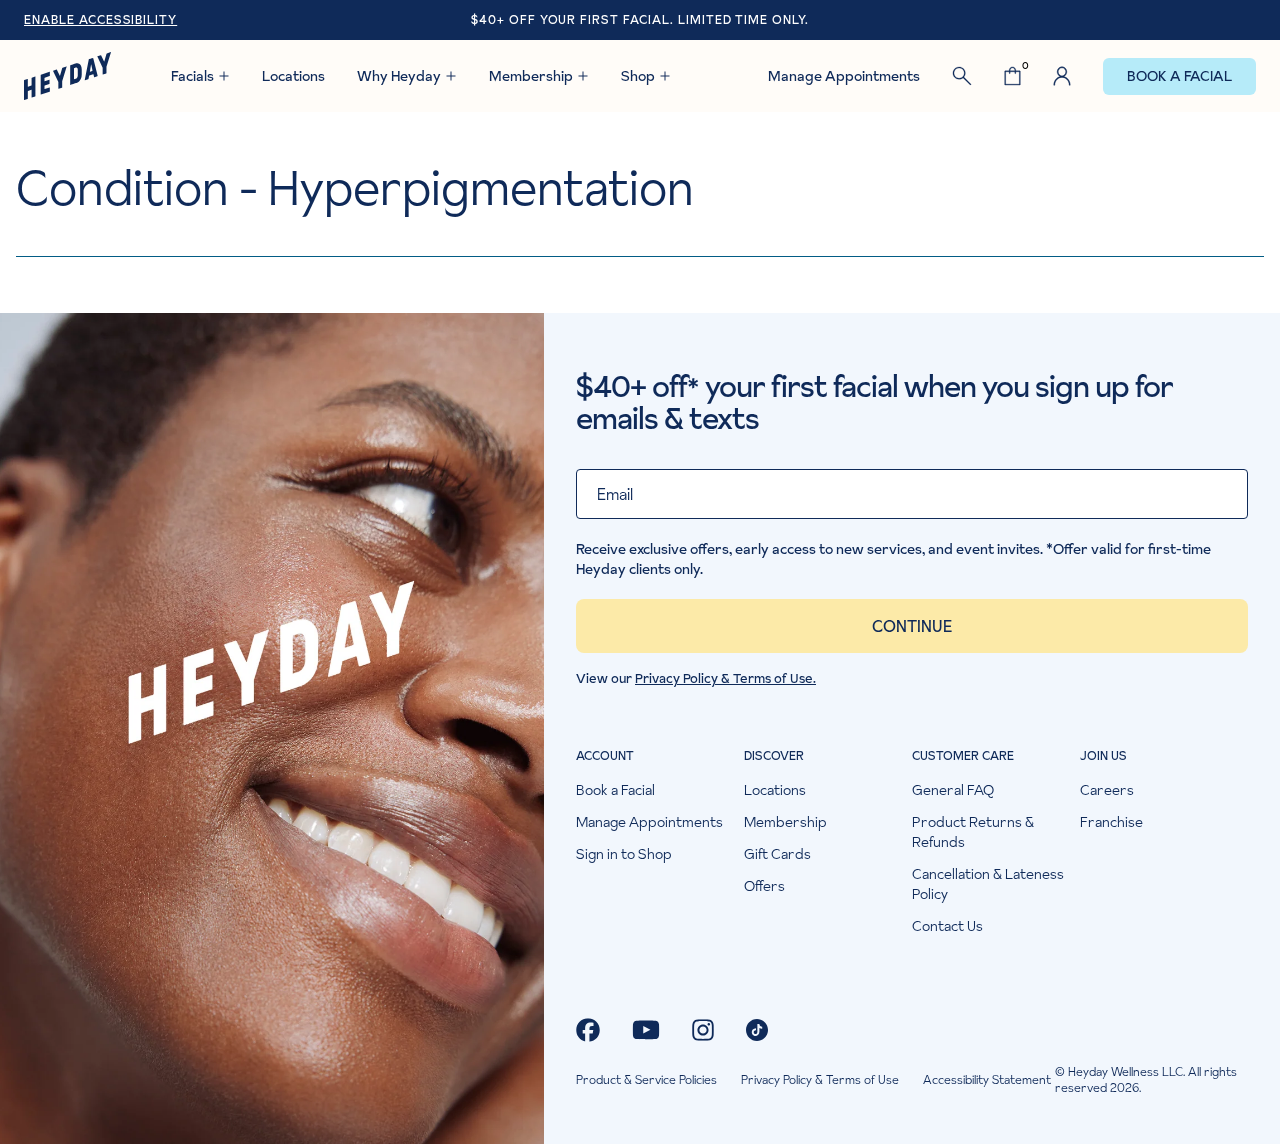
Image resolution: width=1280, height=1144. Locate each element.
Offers (764, 886)
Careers (1107, 790)
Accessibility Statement (987, 1080)
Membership (531, 76)
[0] (1012, 76)
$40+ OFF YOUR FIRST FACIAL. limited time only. (640, 19)
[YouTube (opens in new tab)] (646, 1030)
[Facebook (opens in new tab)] (588, 1030)
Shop (638, 76)
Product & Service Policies (646, 1080)
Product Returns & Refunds (973, 832)
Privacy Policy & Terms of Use (820, 1080)
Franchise (1111, 822)
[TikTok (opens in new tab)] (757, 1030)
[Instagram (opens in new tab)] (703, 1030)
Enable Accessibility (100, 20)
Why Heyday (399, 76)
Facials (192, 76)
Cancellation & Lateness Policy (988, 884)
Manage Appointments (844, 76)
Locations (293, 76)
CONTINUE (912, 626)
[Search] (962, 76)
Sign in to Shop (624, 854)
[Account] (1062, 76)
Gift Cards (777, 854)
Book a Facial (1179, 76)
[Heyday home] (67, 76)
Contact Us (947, 926)
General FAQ (953, 790)
